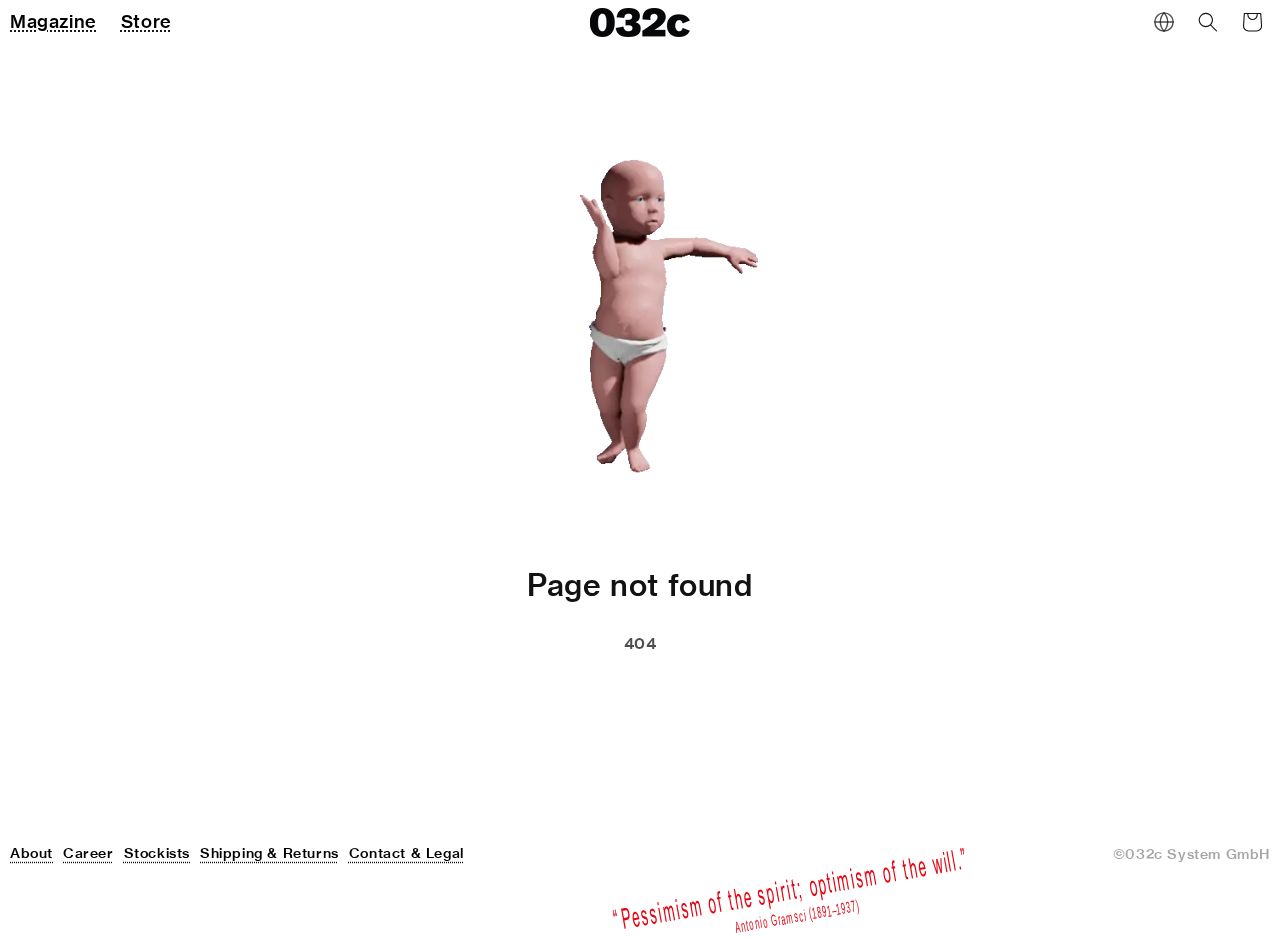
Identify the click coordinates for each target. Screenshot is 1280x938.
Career (88, 853)
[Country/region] (1164, 22)
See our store (532, 694)
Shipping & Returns (269, 853)
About (31, 853)
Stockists (157, 853)
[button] (1208, 22)
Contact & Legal (406, 853)
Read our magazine (728, 694)
